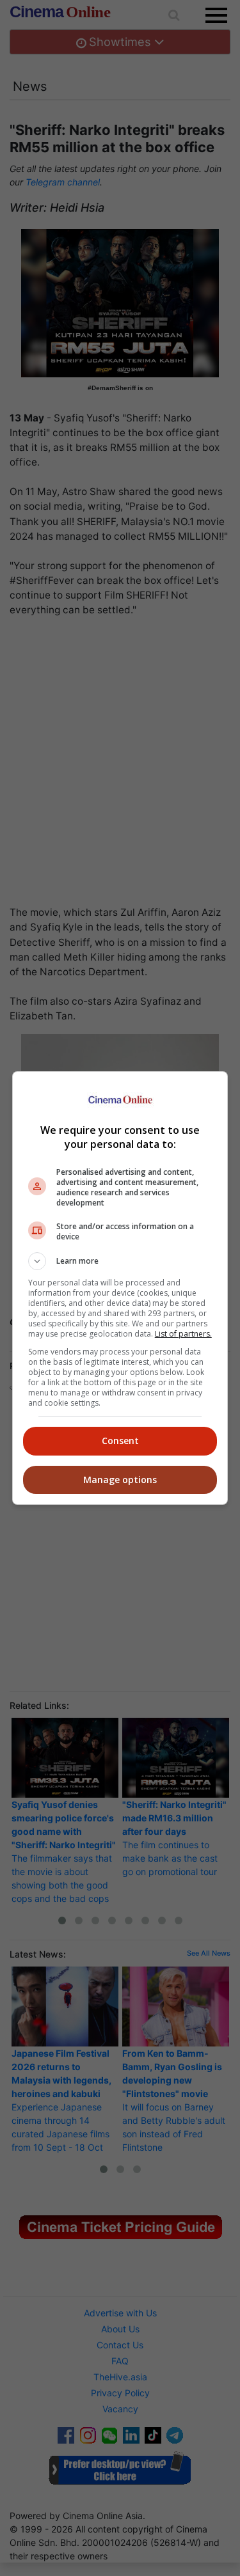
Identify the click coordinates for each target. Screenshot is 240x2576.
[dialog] (120, 1288)
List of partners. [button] (183, 1334)
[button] (120, 1261)
